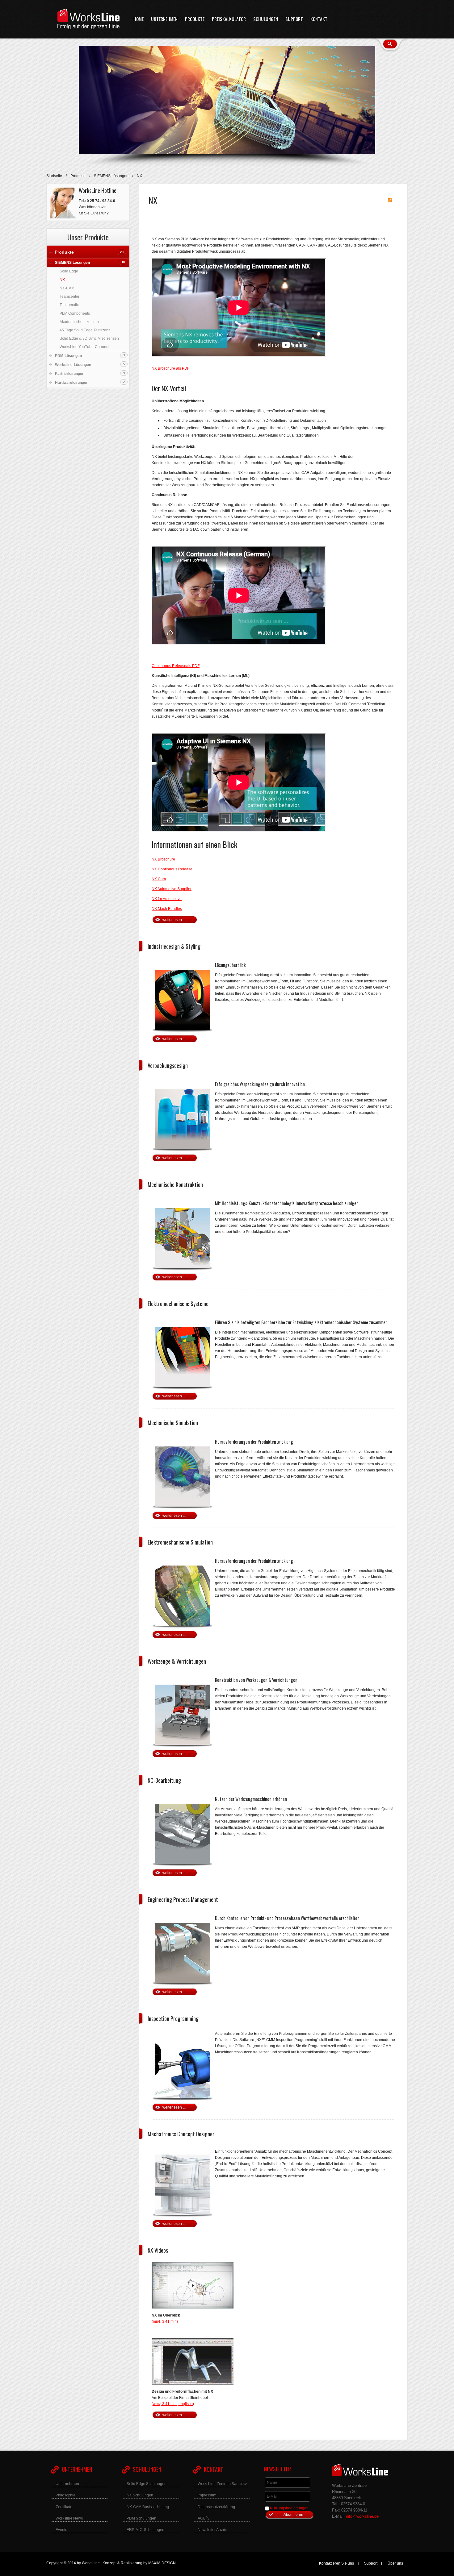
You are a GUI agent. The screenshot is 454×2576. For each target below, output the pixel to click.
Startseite (54, 176)
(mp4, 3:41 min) (165, 2321)
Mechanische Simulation (173, 1423)
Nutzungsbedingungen (289, 2508)
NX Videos (158, 2250)
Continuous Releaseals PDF (176, 666)
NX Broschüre (163, 859)
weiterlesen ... (174, 920)
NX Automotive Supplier (172, 889)
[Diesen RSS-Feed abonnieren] (390, 200)
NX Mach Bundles (167, 909)
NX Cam (159, 879)
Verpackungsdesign (168, 1065)
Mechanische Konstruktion (175, 1184)
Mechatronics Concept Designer (181, 2134)
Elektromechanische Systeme (178, 1304)
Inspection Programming (173, 2018)
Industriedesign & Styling (174, 946)
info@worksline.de (362, 2516)
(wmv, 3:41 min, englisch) (173, 2404)
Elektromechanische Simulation (180, 1542)
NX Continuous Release (172, 869)
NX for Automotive (167, 899)
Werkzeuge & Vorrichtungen (177, 1661)
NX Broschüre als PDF (170, 368)
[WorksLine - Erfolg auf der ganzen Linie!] (88, 19)
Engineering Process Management (183, 1899)
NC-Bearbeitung (164, 1780)
